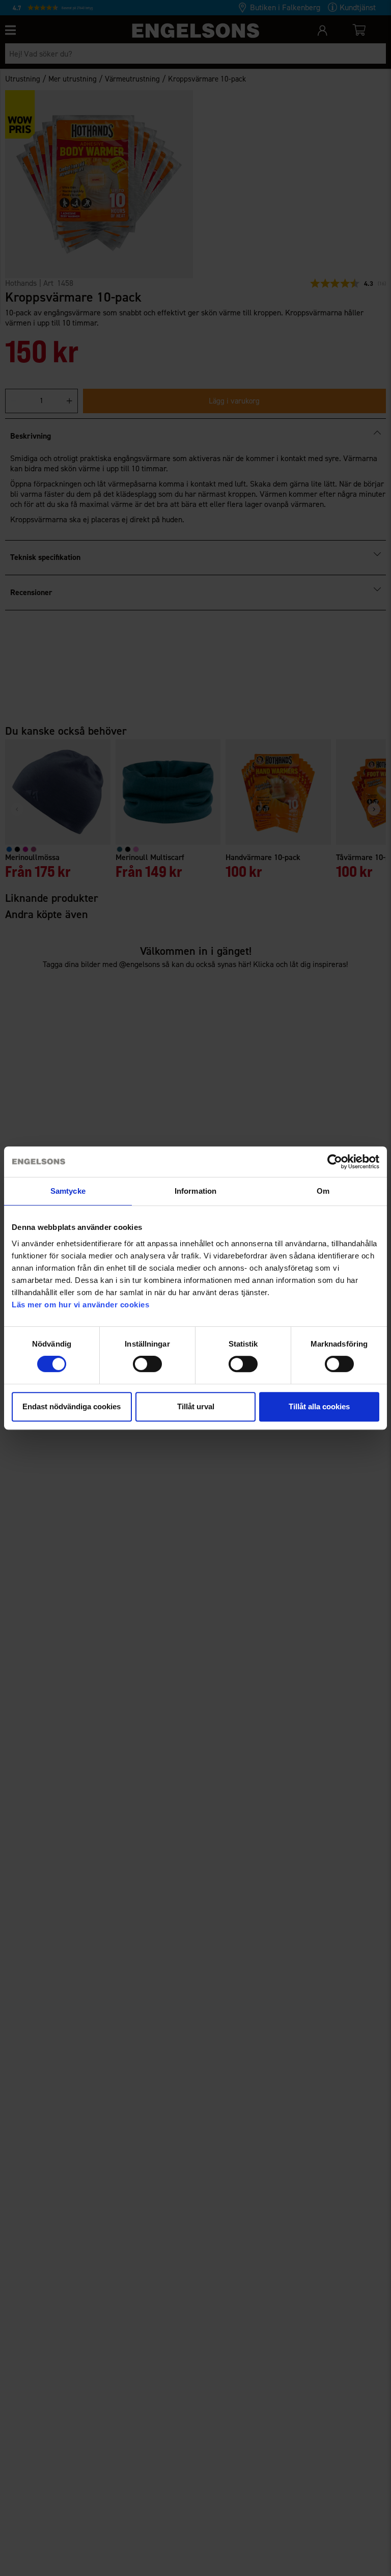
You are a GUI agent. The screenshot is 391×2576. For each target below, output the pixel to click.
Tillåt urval (196, 1406)
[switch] (147, 1364)
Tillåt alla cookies (319, 1406)
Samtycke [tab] (68, 1191)
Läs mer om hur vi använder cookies (80, 1305)
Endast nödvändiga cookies (72, 1406)
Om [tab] (323, 1191)
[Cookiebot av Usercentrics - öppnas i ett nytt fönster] (335, 1162)
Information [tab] (195, 1191)
